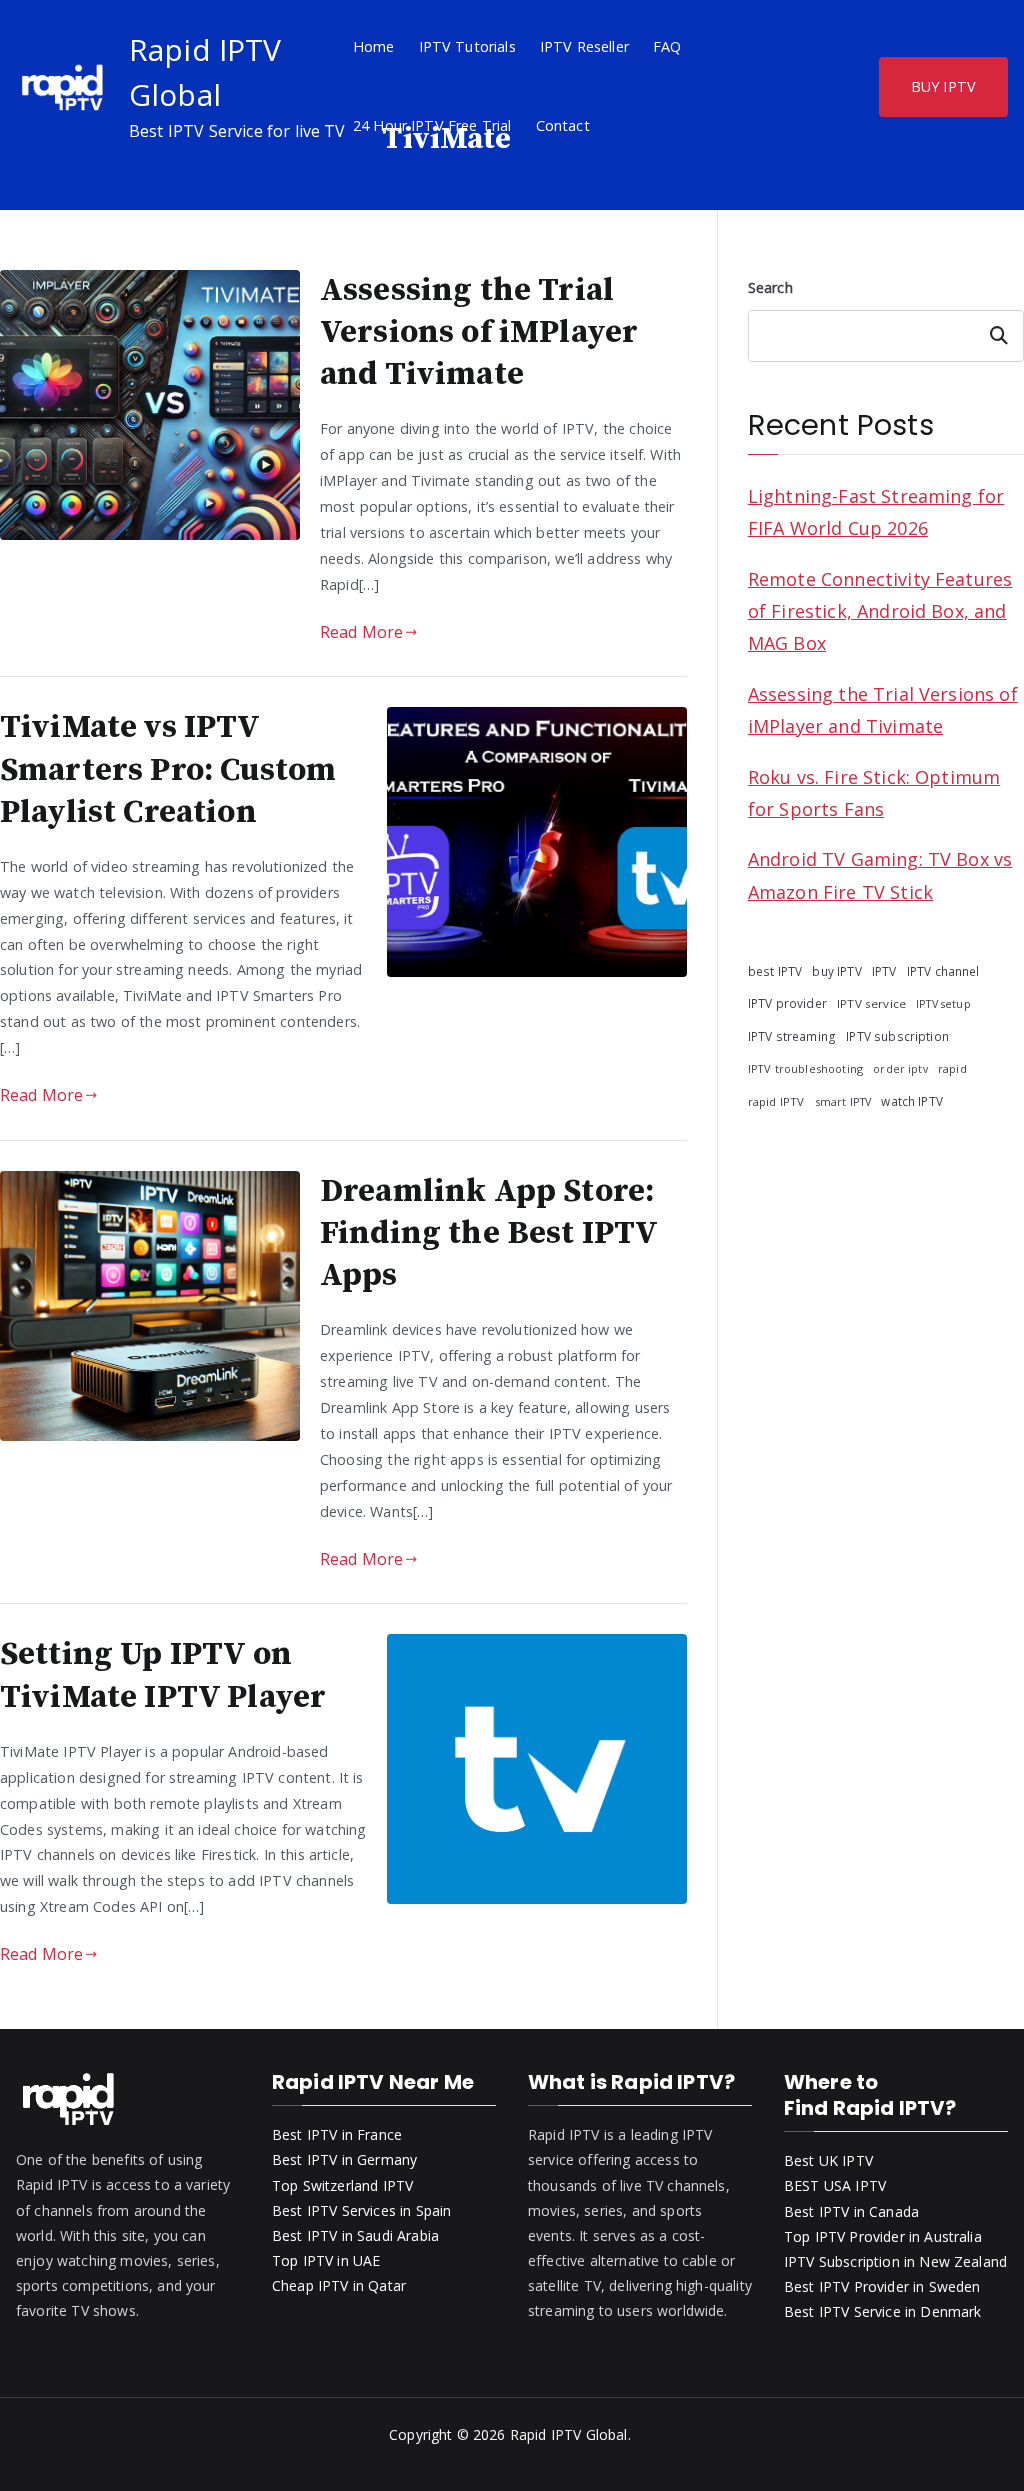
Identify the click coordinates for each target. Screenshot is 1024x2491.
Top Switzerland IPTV (342, 2185)
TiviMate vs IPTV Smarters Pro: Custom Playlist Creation (168, 769)
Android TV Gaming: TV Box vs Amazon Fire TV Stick (880, 875)
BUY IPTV (943, 86)
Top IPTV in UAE (326, 2260)
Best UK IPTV (828, 2160)
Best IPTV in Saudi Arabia (355, 2235)
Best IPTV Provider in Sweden (882, 2286)
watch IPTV (912, 1101)
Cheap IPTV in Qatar (339, 2285)
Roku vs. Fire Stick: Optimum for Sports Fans (874, 793)
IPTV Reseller (584, 46)
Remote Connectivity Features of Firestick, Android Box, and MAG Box (880, 611)
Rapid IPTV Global (569, 2434)
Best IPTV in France (337, 2134)
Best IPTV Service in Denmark (882, 2311)
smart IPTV (843, 1101)
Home (374, 46)
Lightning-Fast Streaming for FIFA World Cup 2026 (876, 512)
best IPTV (775, 971)
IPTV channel (943, 971)
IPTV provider (787, 1003)
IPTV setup (943, 1004)
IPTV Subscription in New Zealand (895, 2261)
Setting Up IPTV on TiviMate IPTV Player (163, 1675)
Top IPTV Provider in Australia (883, 2236)
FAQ (667, 46)
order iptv (900, 1069)
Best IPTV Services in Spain (361, 2210)
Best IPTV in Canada (851, 2211)
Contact (563, 125)
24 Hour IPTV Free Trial (432, 125)
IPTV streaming (792, 1036)
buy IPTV (836, 971)
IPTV (884, 971)
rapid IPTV (776, 1101)
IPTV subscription (897, 1036)
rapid (952, 1068)
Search (770, 287)
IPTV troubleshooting (805, 1068)
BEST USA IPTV (835, 2185)
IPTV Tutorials (467, 46)
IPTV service (871, 1003)
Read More (361, 632)
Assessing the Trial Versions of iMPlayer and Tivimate (479, 332)
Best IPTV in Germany (344, 2159)
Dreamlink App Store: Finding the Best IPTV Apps (488, 1233)
